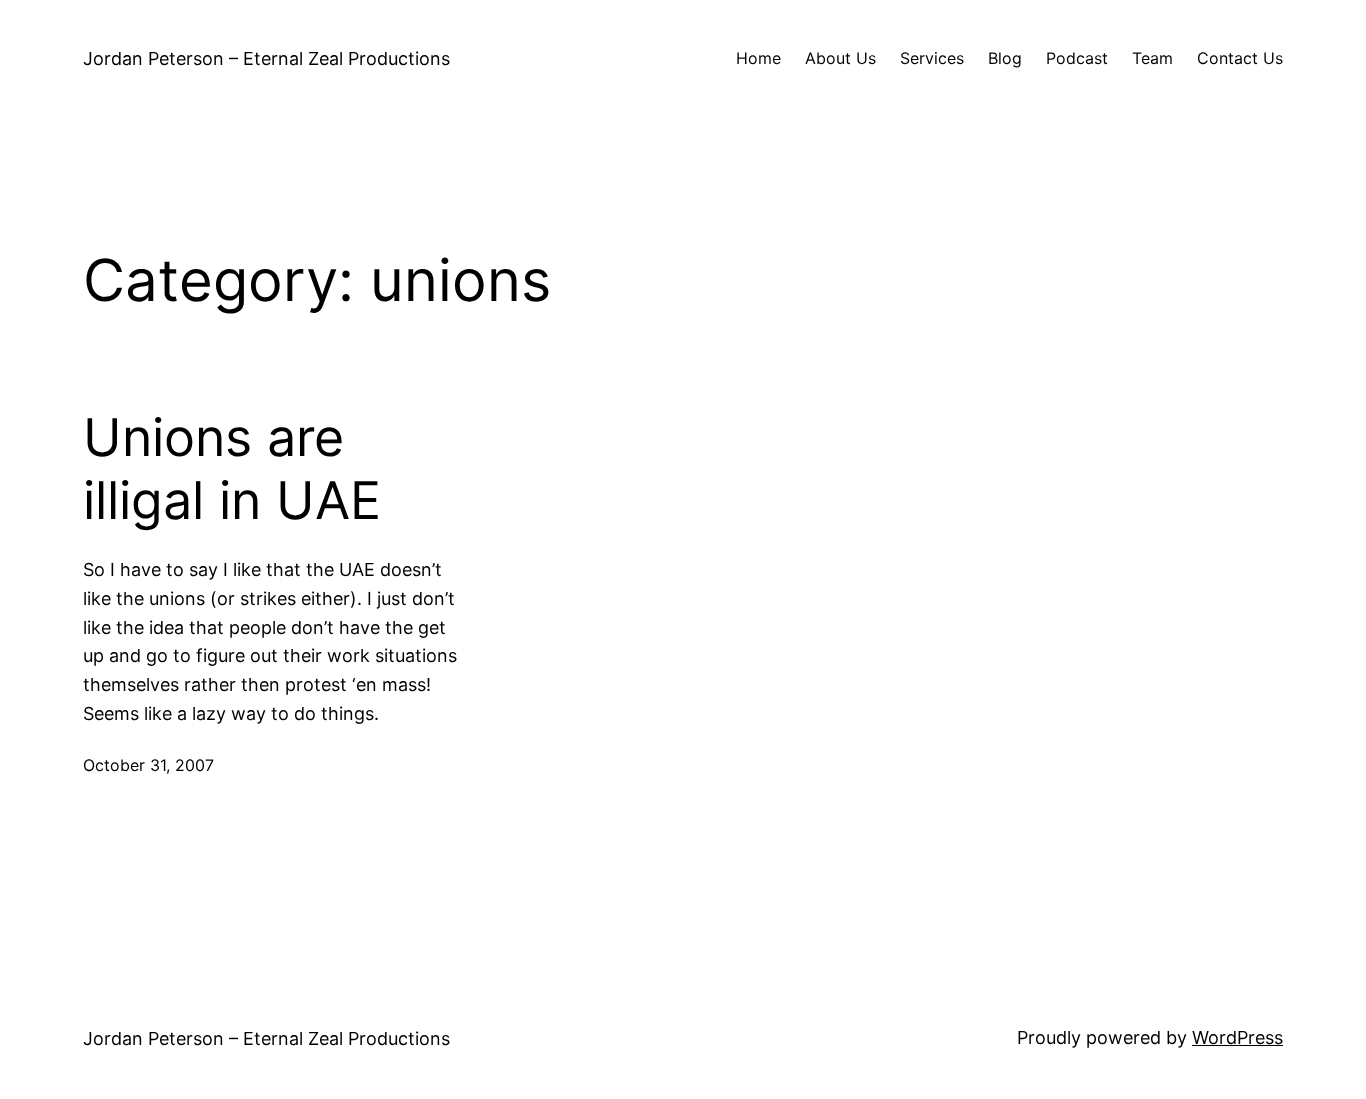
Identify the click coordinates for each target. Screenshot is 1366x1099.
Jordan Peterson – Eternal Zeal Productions (266, 58)
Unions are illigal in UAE (232, 469)
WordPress (1237, 1037)
